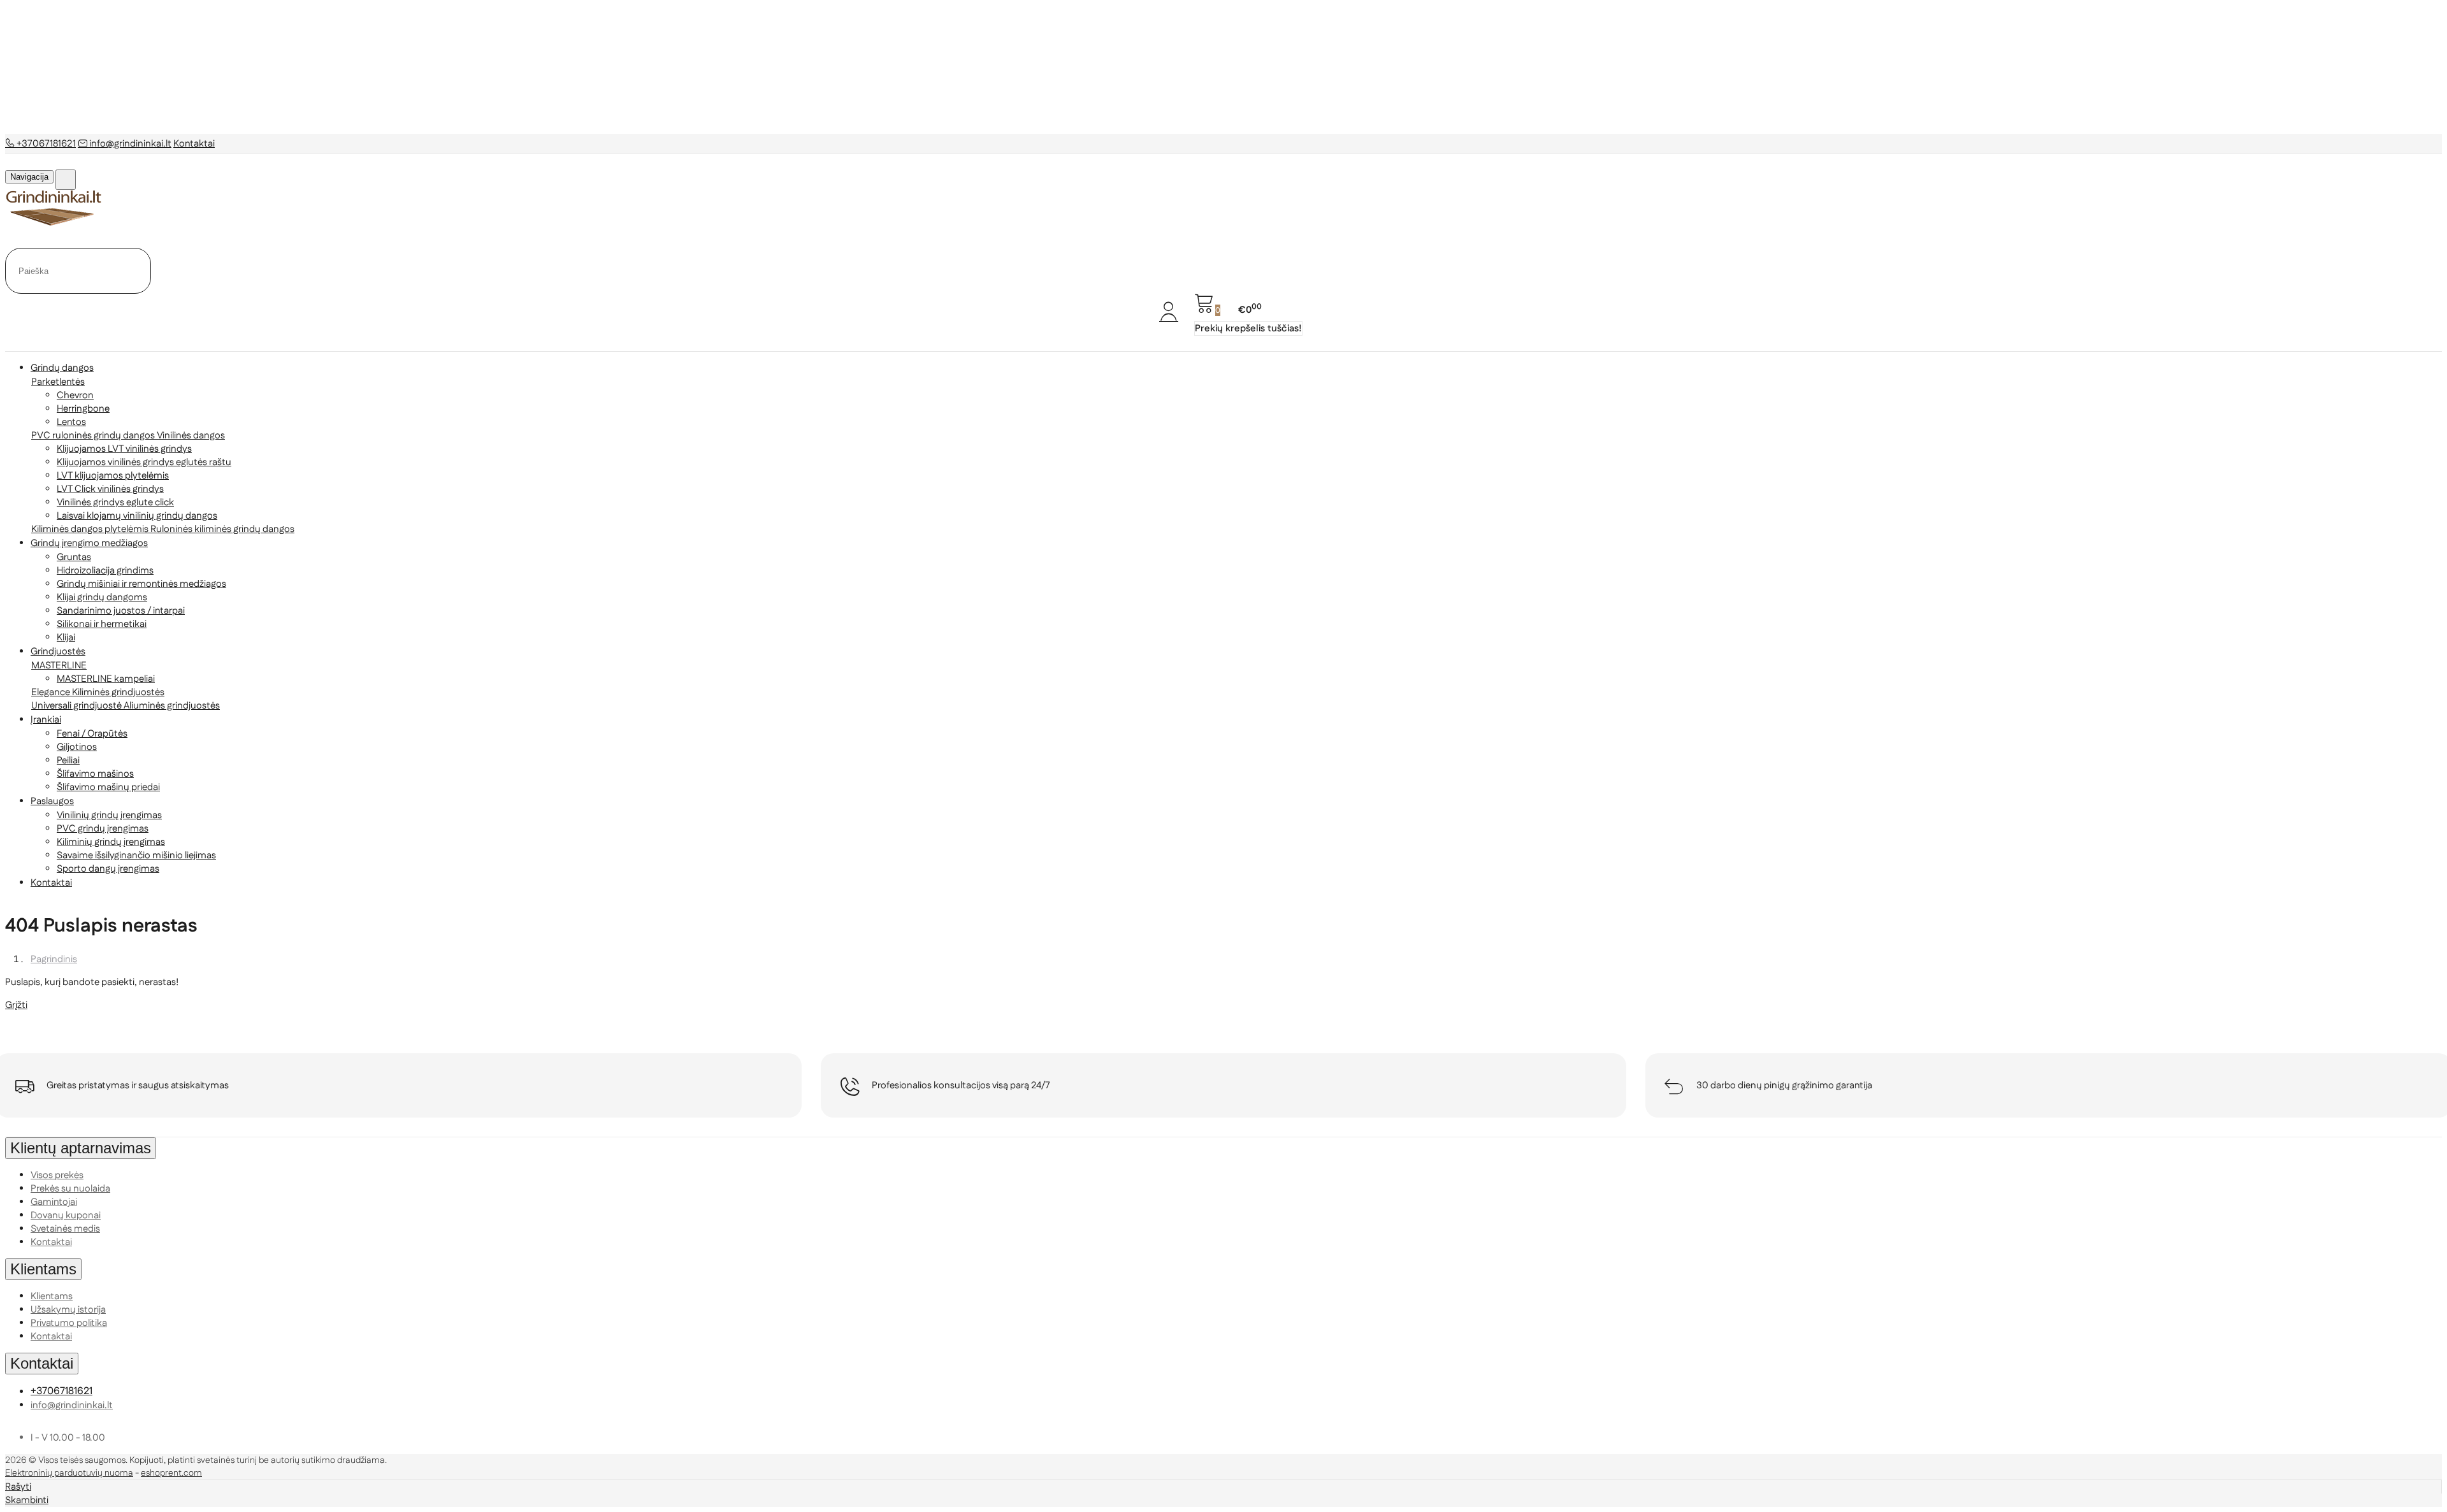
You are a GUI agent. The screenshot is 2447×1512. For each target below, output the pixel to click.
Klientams (43, 1269)
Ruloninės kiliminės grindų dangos (222, 529)
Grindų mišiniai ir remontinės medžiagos (141, 584)
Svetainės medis (65, 1229)
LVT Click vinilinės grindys (110, 489)
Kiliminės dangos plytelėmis (91, 529)
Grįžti (16, 1005)
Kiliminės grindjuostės (118, 692)
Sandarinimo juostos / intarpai (121, 611)
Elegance (52, 692)
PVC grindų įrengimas (103, 829)
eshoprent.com (171, 1473)
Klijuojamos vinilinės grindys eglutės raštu (144, 462)
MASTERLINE (59, 666)
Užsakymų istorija (68, 1310)
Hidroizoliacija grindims (105, 571)
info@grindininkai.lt (129, 144)
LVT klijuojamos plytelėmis (113, 476)
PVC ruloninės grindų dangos (94, 436)
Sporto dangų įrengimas (108, 869)
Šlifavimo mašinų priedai (108, 787)
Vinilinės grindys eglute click (115, 502)
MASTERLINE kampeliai (106, 679)
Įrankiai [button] (46, 720)
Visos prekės (57, 1175)
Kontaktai (194, 144)
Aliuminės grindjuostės (172, 706)
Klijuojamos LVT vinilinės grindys (124, 449)
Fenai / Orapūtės (92, 734)
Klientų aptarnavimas (81, 1148)
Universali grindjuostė (77, 706)
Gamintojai (54, 1202)
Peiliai (68, 760)
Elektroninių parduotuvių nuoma (69, 1473)
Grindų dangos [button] (62, 368)
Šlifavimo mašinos (95, 774)
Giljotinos (77, 747)
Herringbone (83, 409)
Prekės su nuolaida (70, 1189)
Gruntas (74, 557)
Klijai (66, 637)
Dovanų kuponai (66, 1215)
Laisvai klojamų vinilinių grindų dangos (137, 516)
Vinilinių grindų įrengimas (109, 815)
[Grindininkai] (54, 223)
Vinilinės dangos (191, 436)
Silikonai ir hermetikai (102, 624)
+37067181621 (45, 144)
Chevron (75, 395)
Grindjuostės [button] (58, 652)
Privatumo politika (69, 1323)
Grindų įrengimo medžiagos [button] (89, 543)
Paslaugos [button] (52, 801)
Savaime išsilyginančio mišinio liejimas (136, 855)
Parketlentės (58, 382)
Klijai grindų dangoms (102, 597)
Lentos (71, 422)
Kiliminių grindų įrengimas (111, 842)
